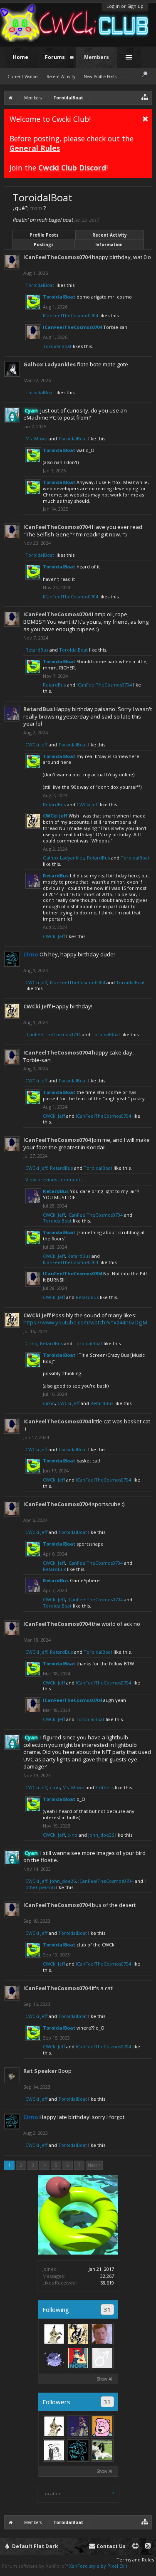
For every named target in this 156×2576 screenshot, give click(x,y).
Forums (55, 57)
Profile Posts (44, 235)
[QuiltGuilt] (78, 2358)
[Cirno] (78, 2450)
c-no (55, 1787)
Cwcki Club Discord (72, 168)
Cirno (31, 1343)
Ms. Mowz (36, 438)
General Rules (35, 148)
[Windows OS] (102, 2358)
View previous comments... (56, 1179)
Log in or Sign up (125, 6)
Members (97, 57)
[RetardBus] (78, 2426)
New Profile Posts (100, 77)
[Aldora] (54, 2334)
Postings (44, 245)
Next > (94, 2165)
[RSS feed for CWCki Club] (148, 2546)
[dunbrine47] (54, 2358)
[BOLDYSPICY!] (54, 2450)
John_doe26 (101, 1835)
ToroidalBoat (40, 285)
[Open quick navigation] (145, 97)
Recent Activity (110, 235)
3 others (104, 1787)
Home (21, 57)
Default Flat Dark (35, 2546)
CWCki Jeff (36, 745)
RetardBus (37, 650)
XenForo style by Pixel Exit (98, 2566)
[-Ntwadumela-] (102, 2450)
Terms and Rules (135, 2560)
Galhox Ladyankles (50, 364)
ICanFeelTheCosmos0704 (57, 257)
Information (109, 245)
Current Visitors (23, 77)
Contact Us (110, 2546)
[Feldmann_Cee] (102, 2426)
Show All (105, 2379)
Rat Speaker (40, 2071)
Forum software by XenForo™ (36, 2566)
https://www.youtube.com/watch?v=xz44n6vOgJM (85, 1322)
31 (107, 2309)
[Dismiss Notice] (145, 119)
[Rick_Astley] (102, 2334)
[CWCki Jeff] (78, 2334)
